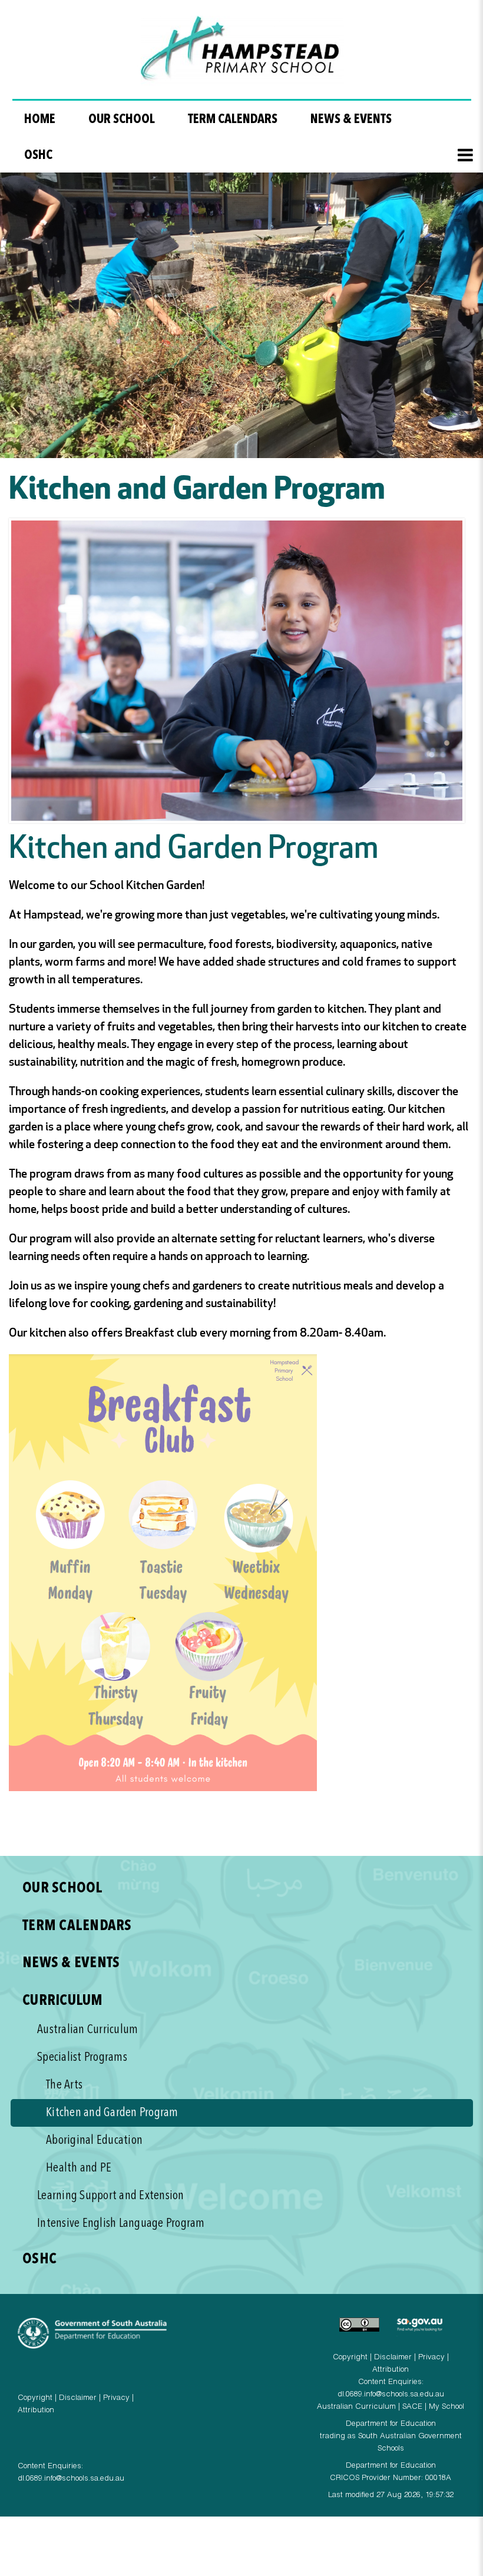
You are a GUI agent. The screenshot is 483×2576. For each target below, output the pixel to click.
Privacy (116, 2398)
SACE (412, 2407)
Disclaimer (78, 2398)
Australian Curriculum (356, 2407)
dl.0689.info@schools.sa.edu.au (71, 2479)
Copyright (35, 2398)
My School (446, 2407)
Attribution (36, 2411)
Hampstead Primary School (242, 51)
